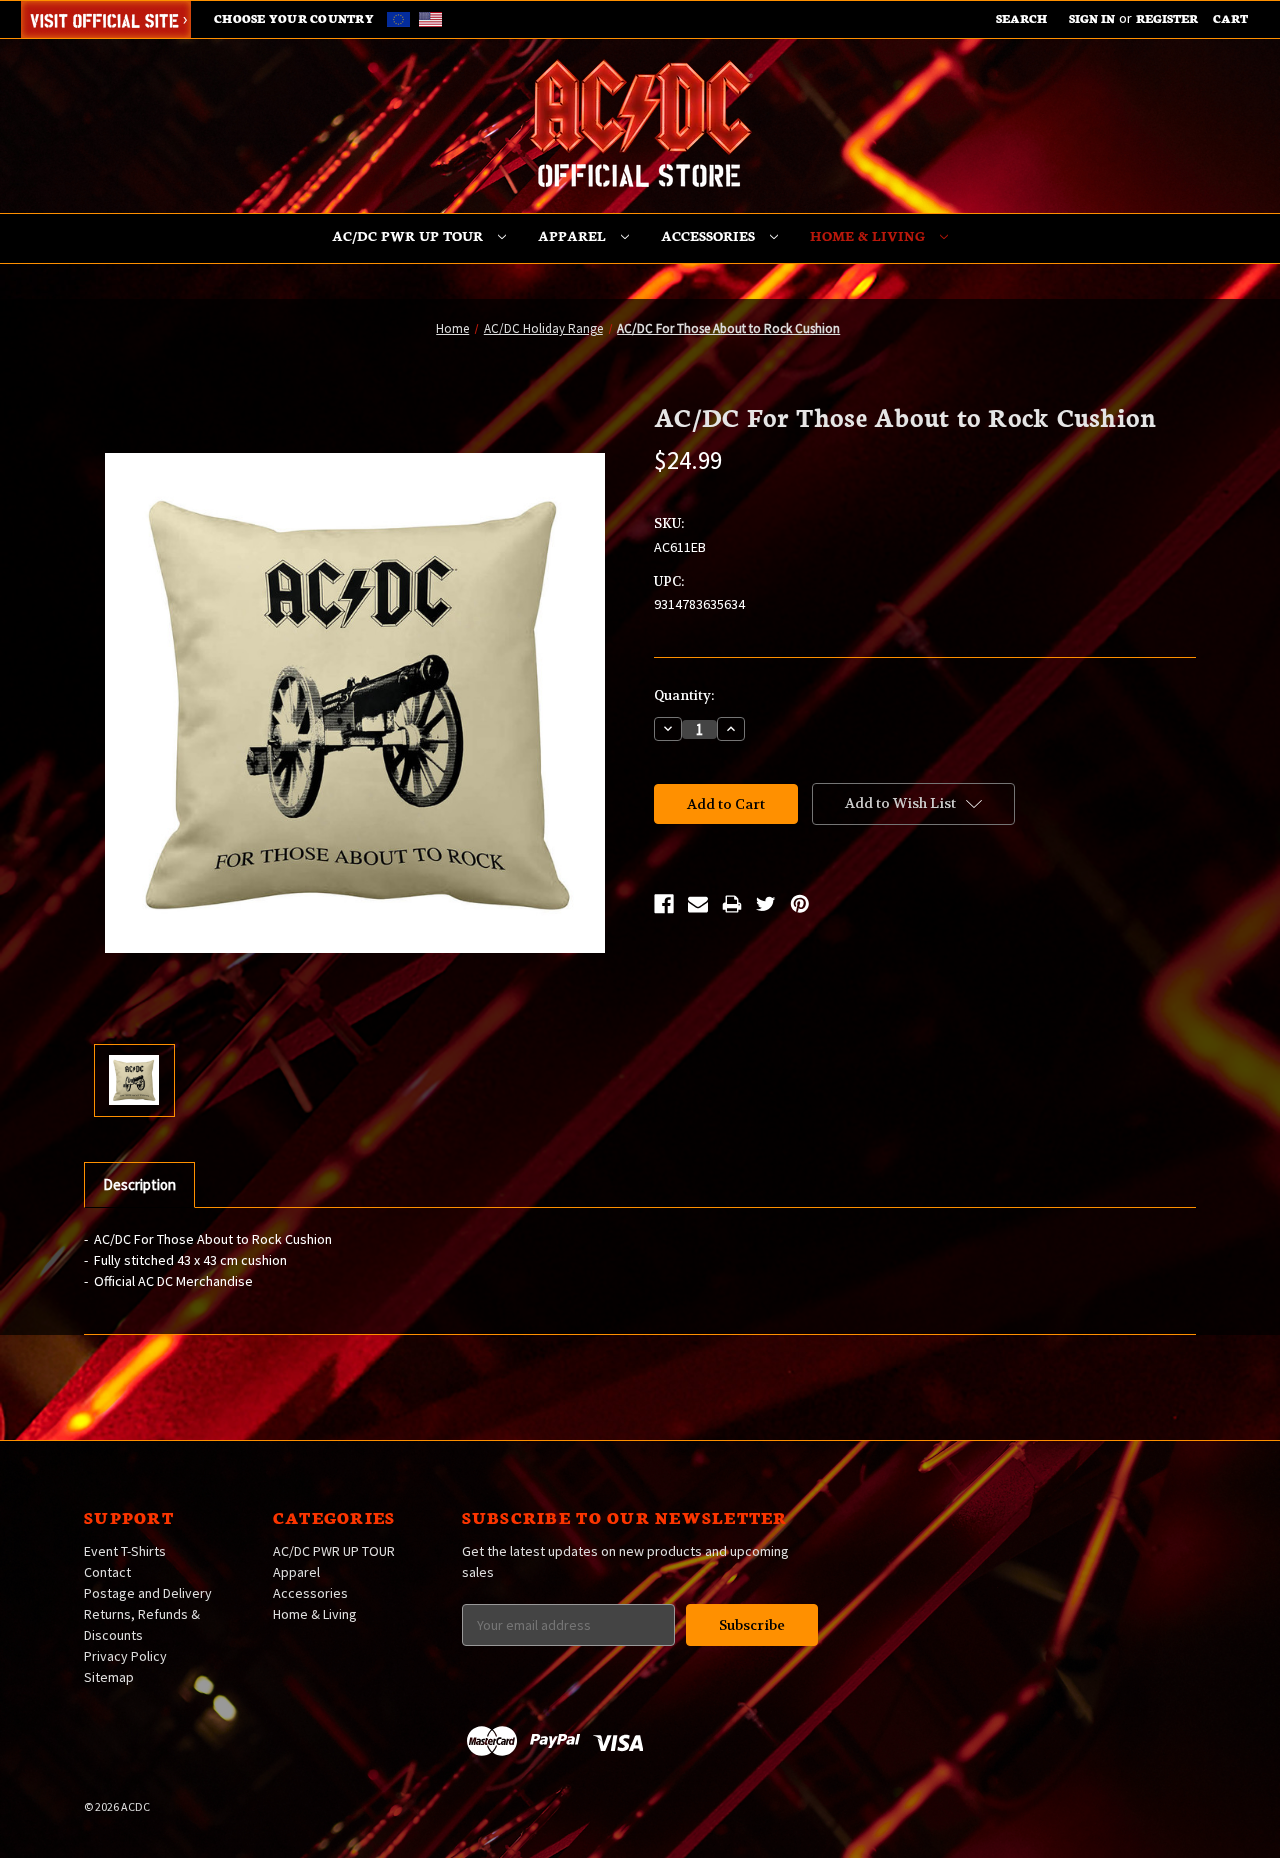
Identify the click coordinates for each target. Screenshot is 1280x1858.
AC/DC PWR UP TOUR (409, 235)
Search (1021, 18)
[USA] (430, 18)
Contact (107, 1572)
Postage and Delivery (148, 1593)
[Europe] (401, 18)
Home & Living (869, 235)
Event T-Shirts (125, 1551)
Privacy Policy (125, 1656)
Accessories (710, 235)
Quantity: (684, 695)
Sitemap (109, 1677)
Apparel (574, 235)
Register (1167, 18)
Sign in (1092, 18)
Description (139, 1184)
